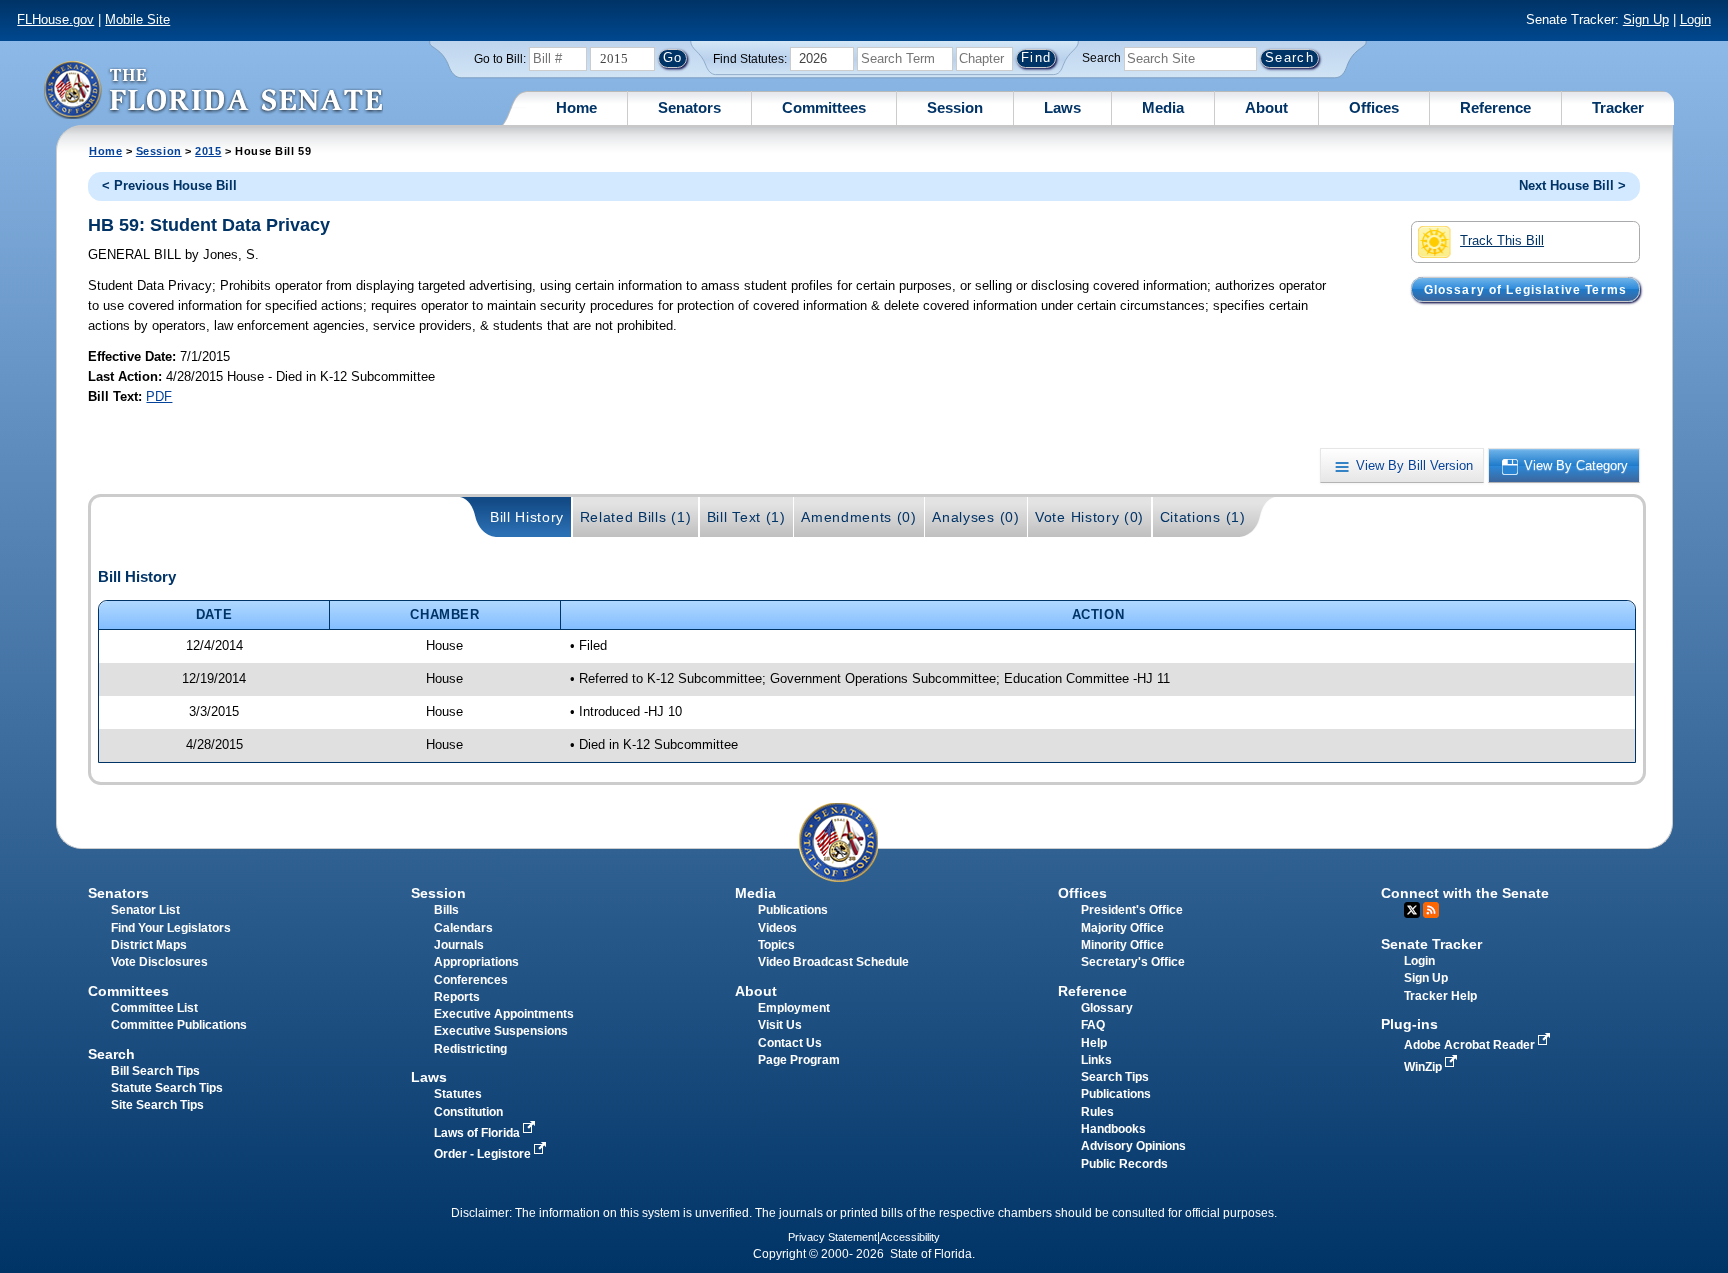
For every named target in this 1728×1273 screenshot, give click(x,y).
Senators (689, 107)
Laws (1062, 107)
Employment (794, 1008)
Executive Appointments (504, 1014)
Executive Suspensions (501, 1031)
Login (1695, 19)
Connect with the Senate (1465, 893)
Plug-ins (1409, 1024)
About (1266, 107)
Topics (776, 945)
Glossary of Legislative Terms (1525, 289)
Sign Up (1646, 19)
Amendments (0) (859, 517)
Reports (457, 997)
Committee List (154, 1008)
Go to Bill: (500, 59)
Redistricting (470, 1049)
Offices (1374, 107)
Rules (1097, 1112)
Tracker (1618, 107)
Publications (793, 910)
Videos (777, 928)
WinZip (1424, 1067)
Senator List (145, 910)
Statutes (458, 1094)
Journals (459, 945)
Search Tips (1115, 1077)
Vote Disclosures (159, 962)
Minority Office (1122, 945)
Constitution (468, 1112)
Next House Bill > (1572, 185)
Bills (446, 910)
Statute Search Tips (167, 1088)
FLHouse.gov (55, 19)
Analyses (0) (975, 517)
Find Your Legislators (171, 928)
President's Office (1132, 910)
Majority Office (1122, 928)
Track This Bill (1502, 240)
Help (1094, 1043)
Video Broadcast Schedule (833, 962)
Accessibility (910, 1237)
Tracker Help (1440, 996)
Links (1096, 1060)
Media (1163, 107)
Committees (824, 107)
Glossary (1107, 1008)
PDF (159, 396)
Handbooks (1113, 1129)
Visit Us (780, 1025)
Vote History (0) (1089, 517)
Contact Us (790, 1043)
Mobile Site (137, 19)
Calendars (463, 928)
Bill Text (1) (746, 517)
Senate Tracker (1431, 944)
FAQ (1093, 1025)
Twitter (1412, 910)
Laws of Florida (478, 1133)
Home (576, 107)
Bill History (527, 517)
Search (1101, 58)
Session (955, 107)
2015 (208, 151)
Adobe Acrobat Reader (1471, 1045)
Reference (1495, 107)
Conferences (471, 980)
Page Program (799, 1060)
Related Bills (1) (636, 517)
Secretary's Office (1133, 962)
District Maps (149, 945)
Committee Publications (179, 1025)
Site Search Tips (157, 1105)
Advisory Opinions (1133, 1146)
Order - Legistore (484, 1154)
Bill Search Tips (155, 1071)
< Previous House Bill (169, 185)
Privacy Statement (832, 1237)
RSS (1431, 910)
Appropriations (476, 962)
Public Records (1124, 1164)
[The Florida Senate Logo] (213, 89)
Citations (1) (1203, 517)
